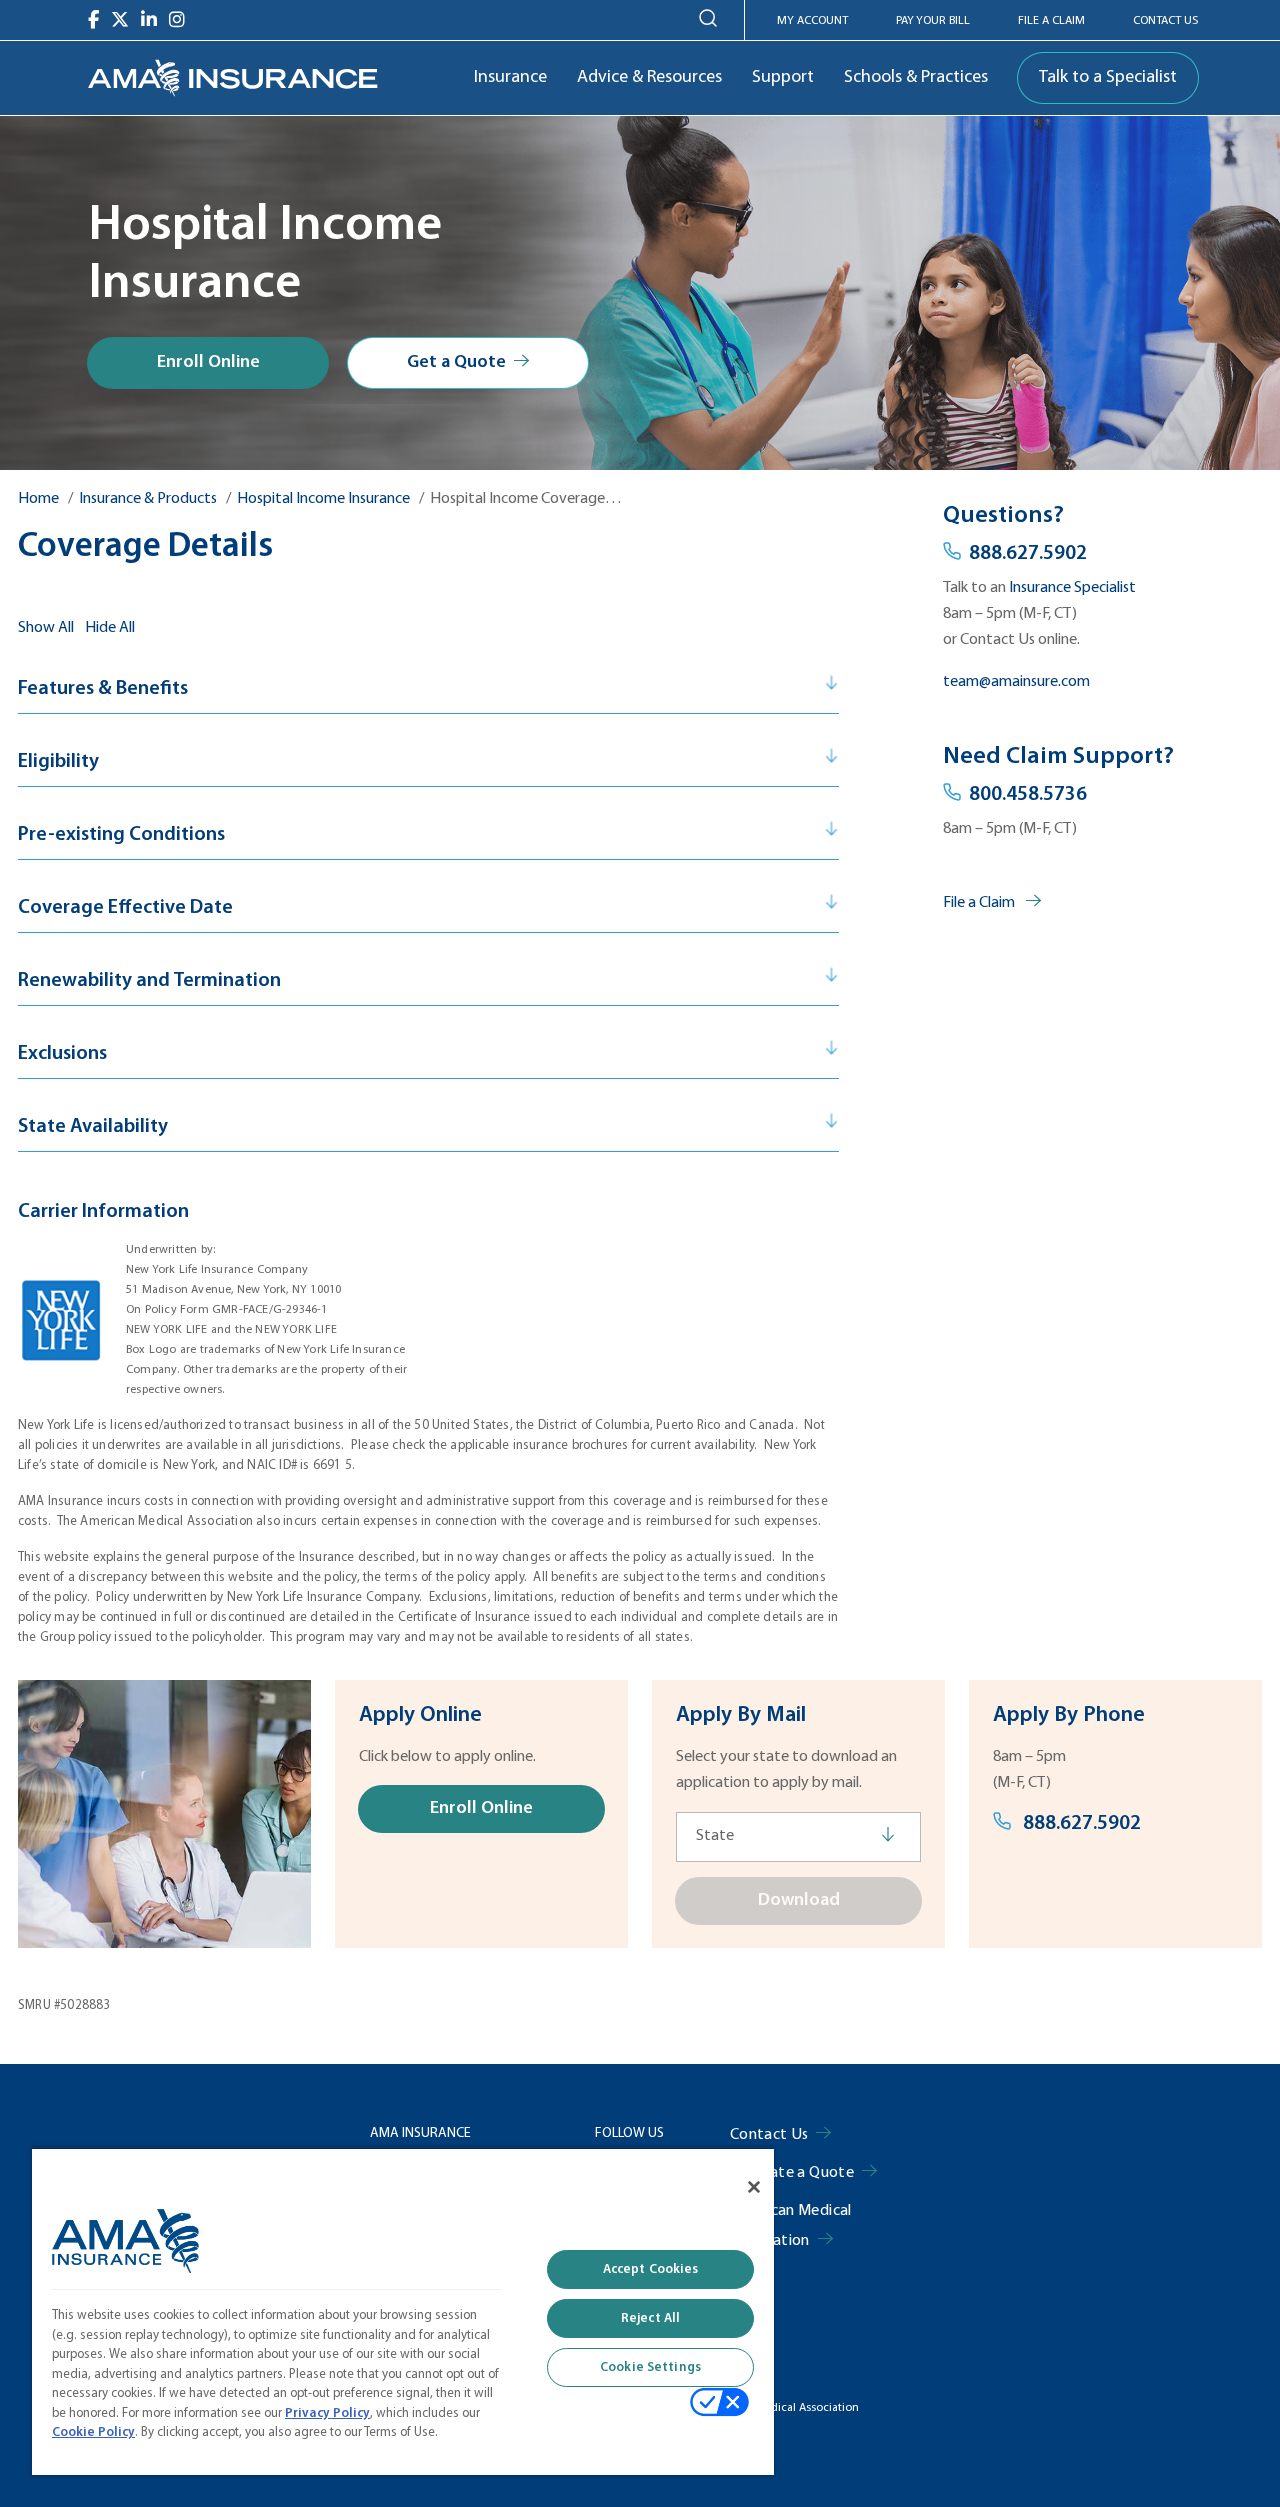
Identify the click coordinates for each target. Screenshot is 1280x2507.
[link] (233, 78)
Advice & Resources (649, 77)
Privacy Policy (327, 2413)
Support (783, 77)
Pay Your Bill (933, 21)
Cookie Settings (650, 2367)
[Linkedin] (149, 20)
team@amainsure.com (1016, 682)
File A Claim (1051, 21)
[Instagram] (177, 20)
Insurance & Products (148, 499)
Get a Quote (456, 362)
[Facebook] (93, 20)
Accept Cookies (651, 2269)
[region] (403, 2311)
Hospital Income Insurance (323, 499)
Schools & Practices (916, 77)
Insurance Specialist (1072, 588)
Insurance (510, 77)
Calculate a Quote (792, 2173)
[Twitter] (120, 20)
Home (38, 499)
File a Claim (980, 903)
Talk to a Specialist (1108, 77)
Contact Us (1165, 21)
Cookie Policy (93, 2432)
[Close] (754, 2187)
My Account (812, 21)
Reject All (650, 2318)
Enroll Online (208, 362)
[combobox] (798, 1837)
